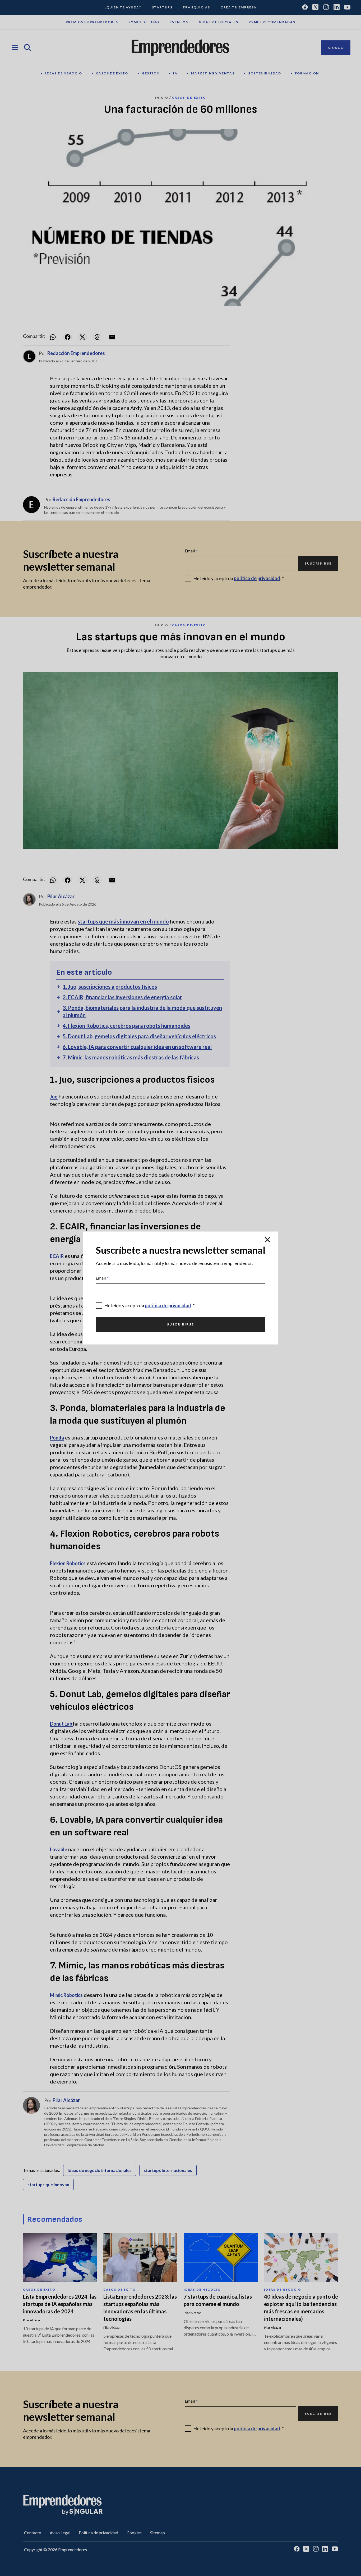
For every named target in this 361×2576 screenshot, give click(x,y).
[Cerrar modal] (267, 1240)
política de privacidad (168, 1305)
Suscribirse (181, 1324)
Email (102, 1278)
